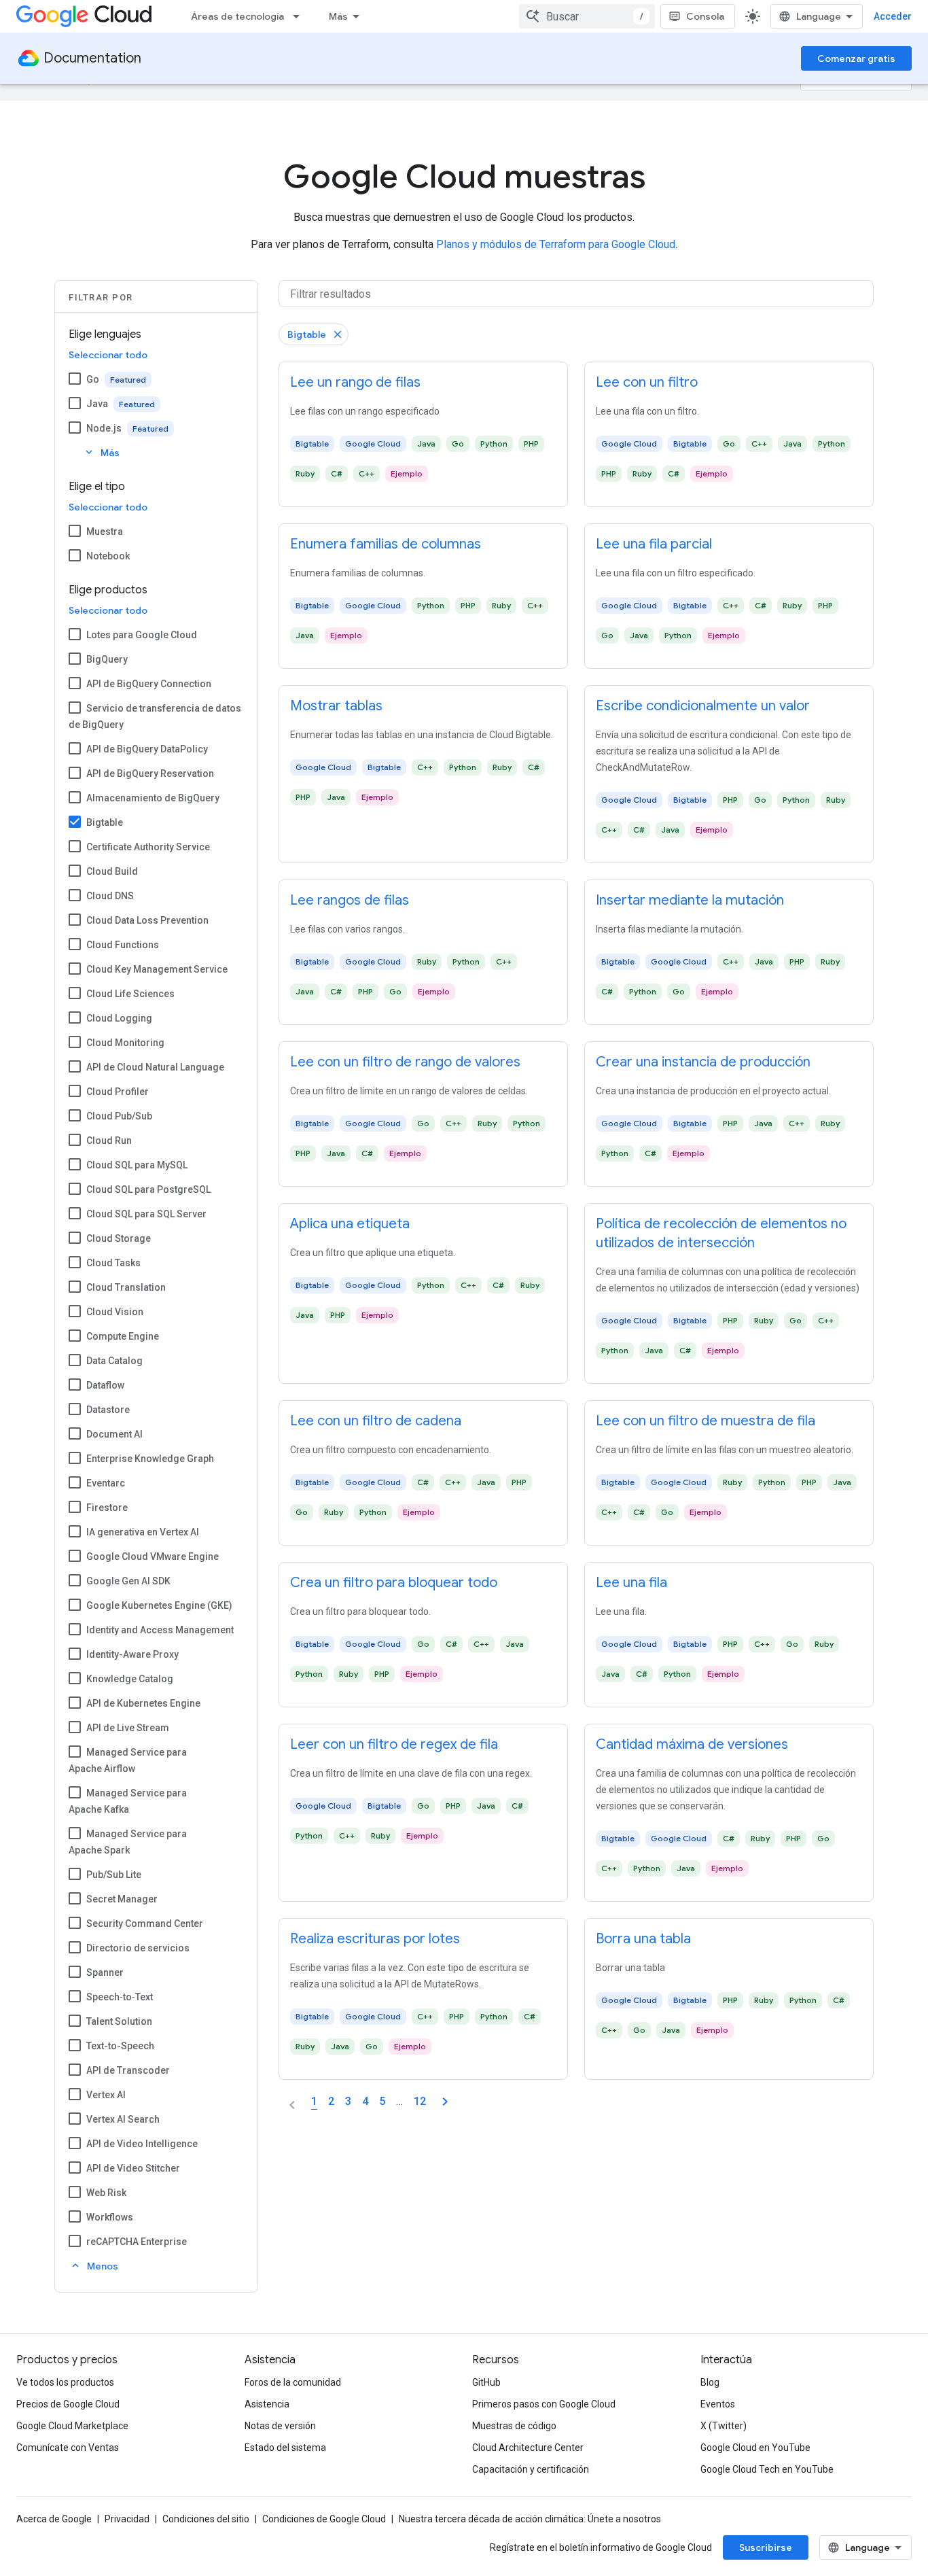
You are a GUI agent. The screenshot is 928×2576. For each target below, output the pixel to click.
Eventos (718, 2404)
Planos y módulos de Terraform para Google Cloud (556, 244)
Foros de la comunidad (293, 2382)
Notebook (108, 556)
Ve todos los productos (65, 2382)
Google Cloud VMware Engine (153, 1556)
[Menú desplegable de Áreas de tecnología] (300, 16)
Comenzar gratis (856, 58)
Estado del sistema (285, 2448)
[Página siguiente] (445, 2102)
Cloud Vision (115, 1312)
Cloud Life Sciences (130, 994)
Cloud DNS (110, 896)
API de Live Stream (128, 1728)
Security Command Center (145, 1924)
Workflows (110, 2217)
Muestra (105, 532)
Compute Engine (123, 1336)
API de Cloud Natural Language (155, 1067)
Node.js (104, 428)
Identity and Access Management (160, 1630)
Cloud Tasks (113, 1263)
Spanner (105, 1972)
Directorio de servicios (138, 1948)
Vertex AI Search (123, 2119)
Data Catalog (114, 1361)
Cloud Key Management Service (157, 969)
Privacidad (127, 2519)
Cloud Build (112, 871)
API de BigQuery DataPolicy (147, 749)
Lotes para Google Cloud (142, 635)
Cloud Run (109, 1141)
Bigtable (105, 822)
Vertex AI (106, 2095)
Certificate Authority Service (148, 847)
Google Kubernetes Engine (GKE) (159, 1605)
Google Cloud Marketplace (72, 2426)
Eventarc (106, 1483)
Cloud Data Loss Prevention (147, 920)
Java (97, 404)
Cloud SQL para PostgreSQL (148, 1189)
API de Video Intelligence (142, 2144)
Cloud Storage (119, 1238)
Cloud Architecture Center (528, 2448)
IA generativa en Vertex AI (143, 1532)
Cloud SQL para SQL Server (146, 1214)
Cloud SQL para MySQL (137, 1165)
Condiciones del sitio (206, 2519)
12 (420, 2101)
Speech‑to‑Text (120, 1997)
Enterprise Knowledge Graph (150, 1459)
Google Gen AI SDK (128, 1581)
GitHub (486, 2382)
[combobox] (587, 16)
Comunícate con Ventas (68, 2448)
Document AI (114, 1434)
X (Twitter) (724, 2426)
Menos (94, 2266)
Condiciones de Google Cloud (324, 2519)
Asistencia (267, 2404)
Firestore (107, 1508)
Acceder (893, 16)
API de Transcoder (128, 2070)
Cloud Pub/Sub (119, 1116)
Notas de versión (280, 2426)
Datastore (108, 1410)
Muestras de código (514, 2426)
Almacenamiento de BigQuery (153, 798)
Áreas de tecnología (237, 16)
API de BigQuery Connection (149, 684)
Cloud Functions (123, 945)
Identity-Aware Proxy (132, 1654)
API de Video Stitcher (133, 2168)
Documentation (92, 58)
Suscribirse (766, 2547)
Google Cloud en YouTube (755, 2448)
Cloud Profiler (118, 1092)
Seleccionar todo (108, 355)
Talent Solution (119, 2021)
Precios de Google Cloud (68, 2404)
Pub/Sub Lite (114, 1875)
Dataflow (105, 1385)
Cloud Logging (119, 1018)
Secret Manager (122, 1899)
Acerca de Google (54, 2519)
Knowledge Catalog (130, 1679)
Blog (710, 2382)
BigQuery (107, 659)
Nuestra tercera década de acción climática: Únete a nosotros (530, 2519)
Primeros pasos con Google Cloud (544, 2404)
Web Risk (106, 2193)
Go (93, 379)
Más (338, 16)
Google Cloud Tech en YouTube (767, 2469)
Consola (705, 16)
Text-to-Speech (120, 2046)
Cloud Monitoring (125, 1043)
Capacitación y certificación (531, 2469)
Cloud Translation (126, 1287)
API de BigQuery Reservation (150, 773)
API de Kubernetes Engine (143, 1703)
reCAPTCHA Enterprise (137, 2242)
